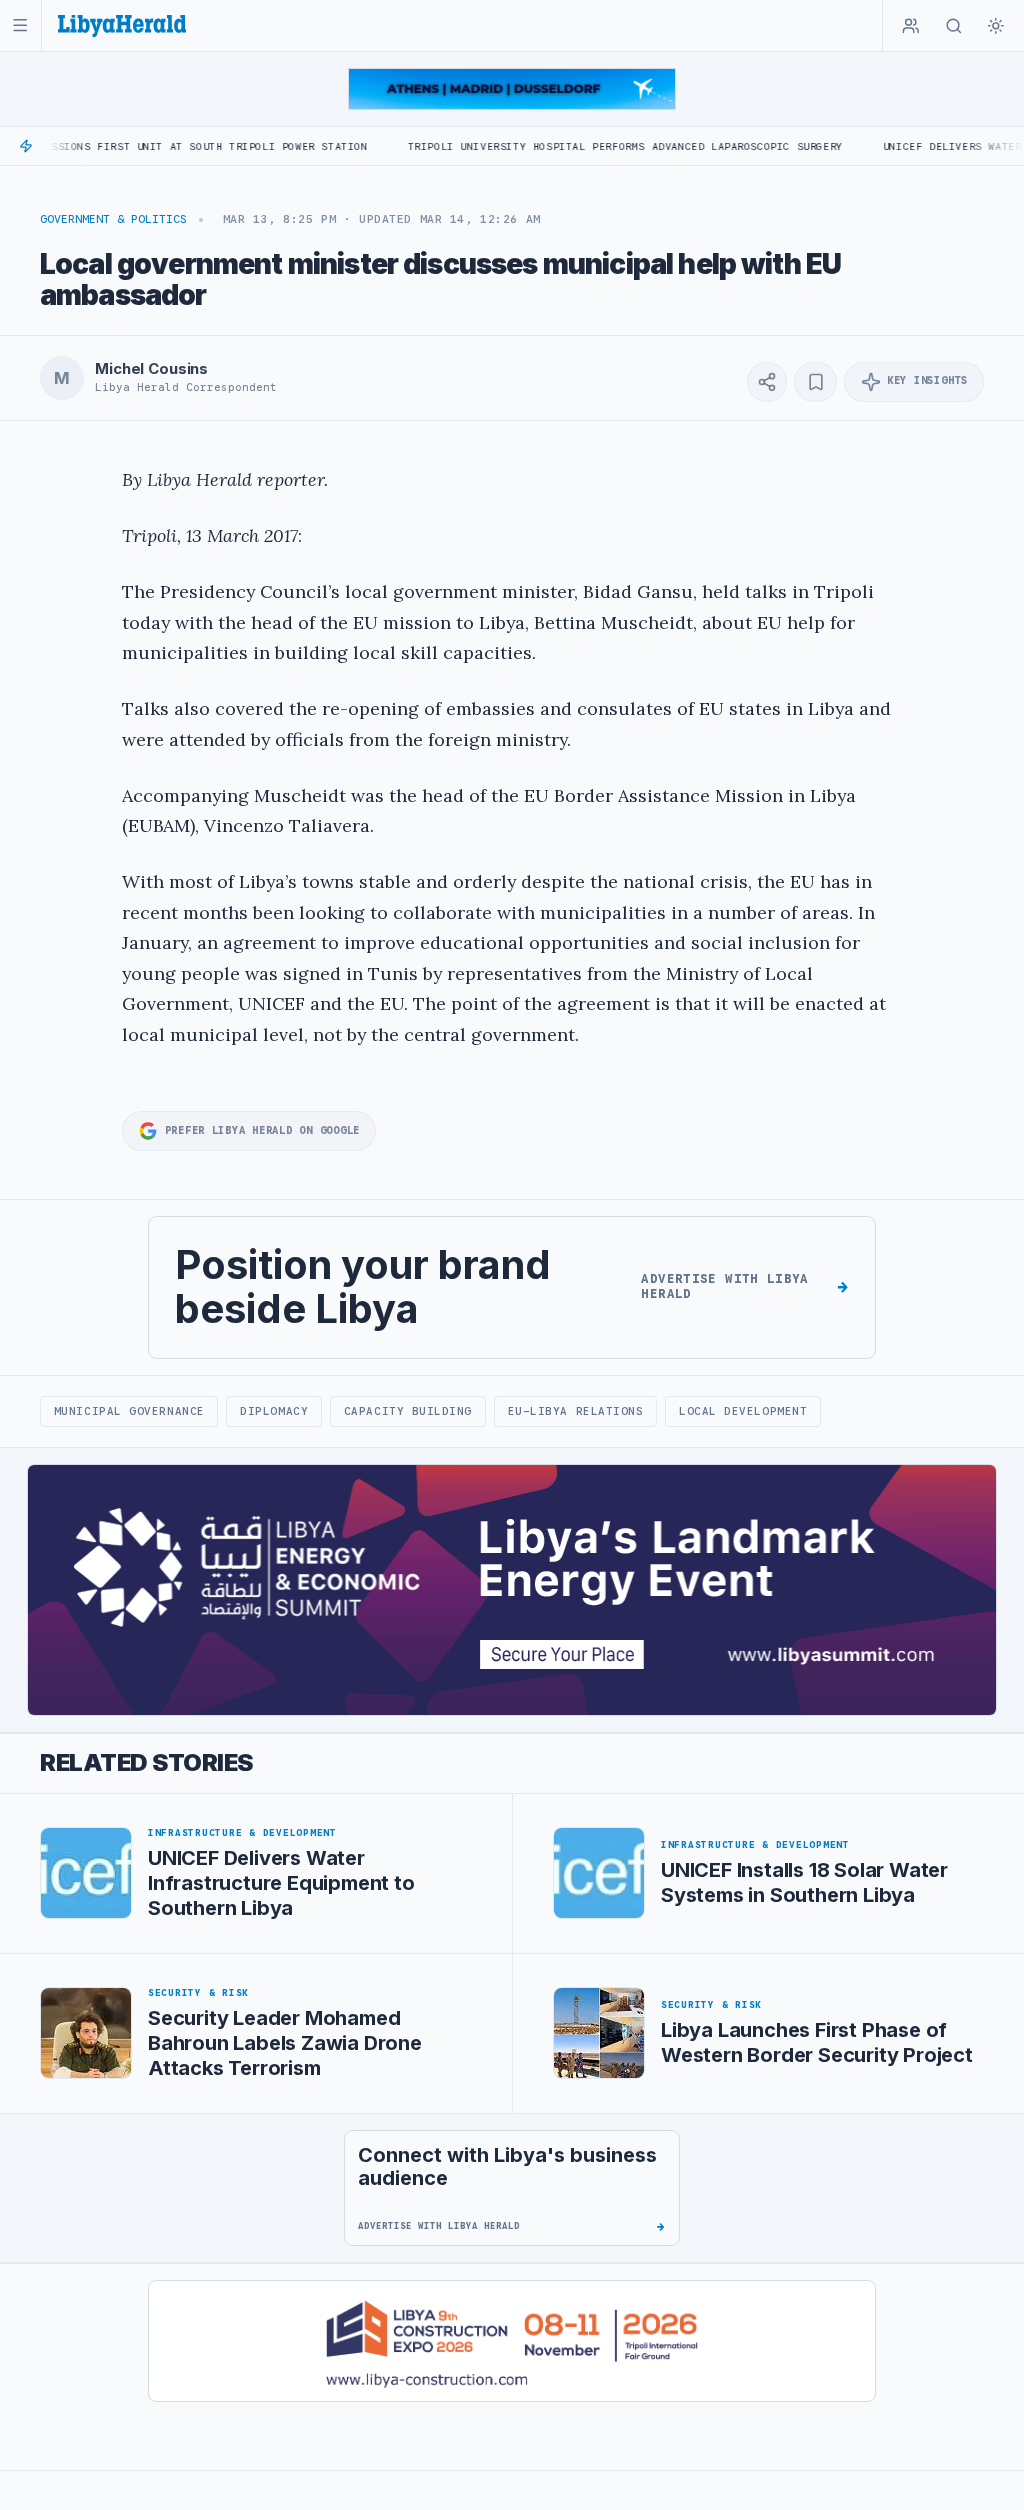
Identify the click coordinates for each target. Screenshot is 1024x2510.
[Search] (954, 26)
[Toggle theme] (996, 26)
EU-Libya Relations (576, 1411)
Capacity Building (408, 1411)
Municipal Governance (129, 1411)
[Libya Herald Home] (122, 25)
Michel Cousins (151, 369)
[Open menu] (20, 25)
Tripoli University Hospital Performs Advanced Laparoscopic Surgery (565, 146)
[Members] (911, 26)
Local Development (743, 1411)
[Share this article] (767, 382)
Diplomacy (274, 1411)
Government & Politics (113, 219)
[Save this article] (815, 382)
